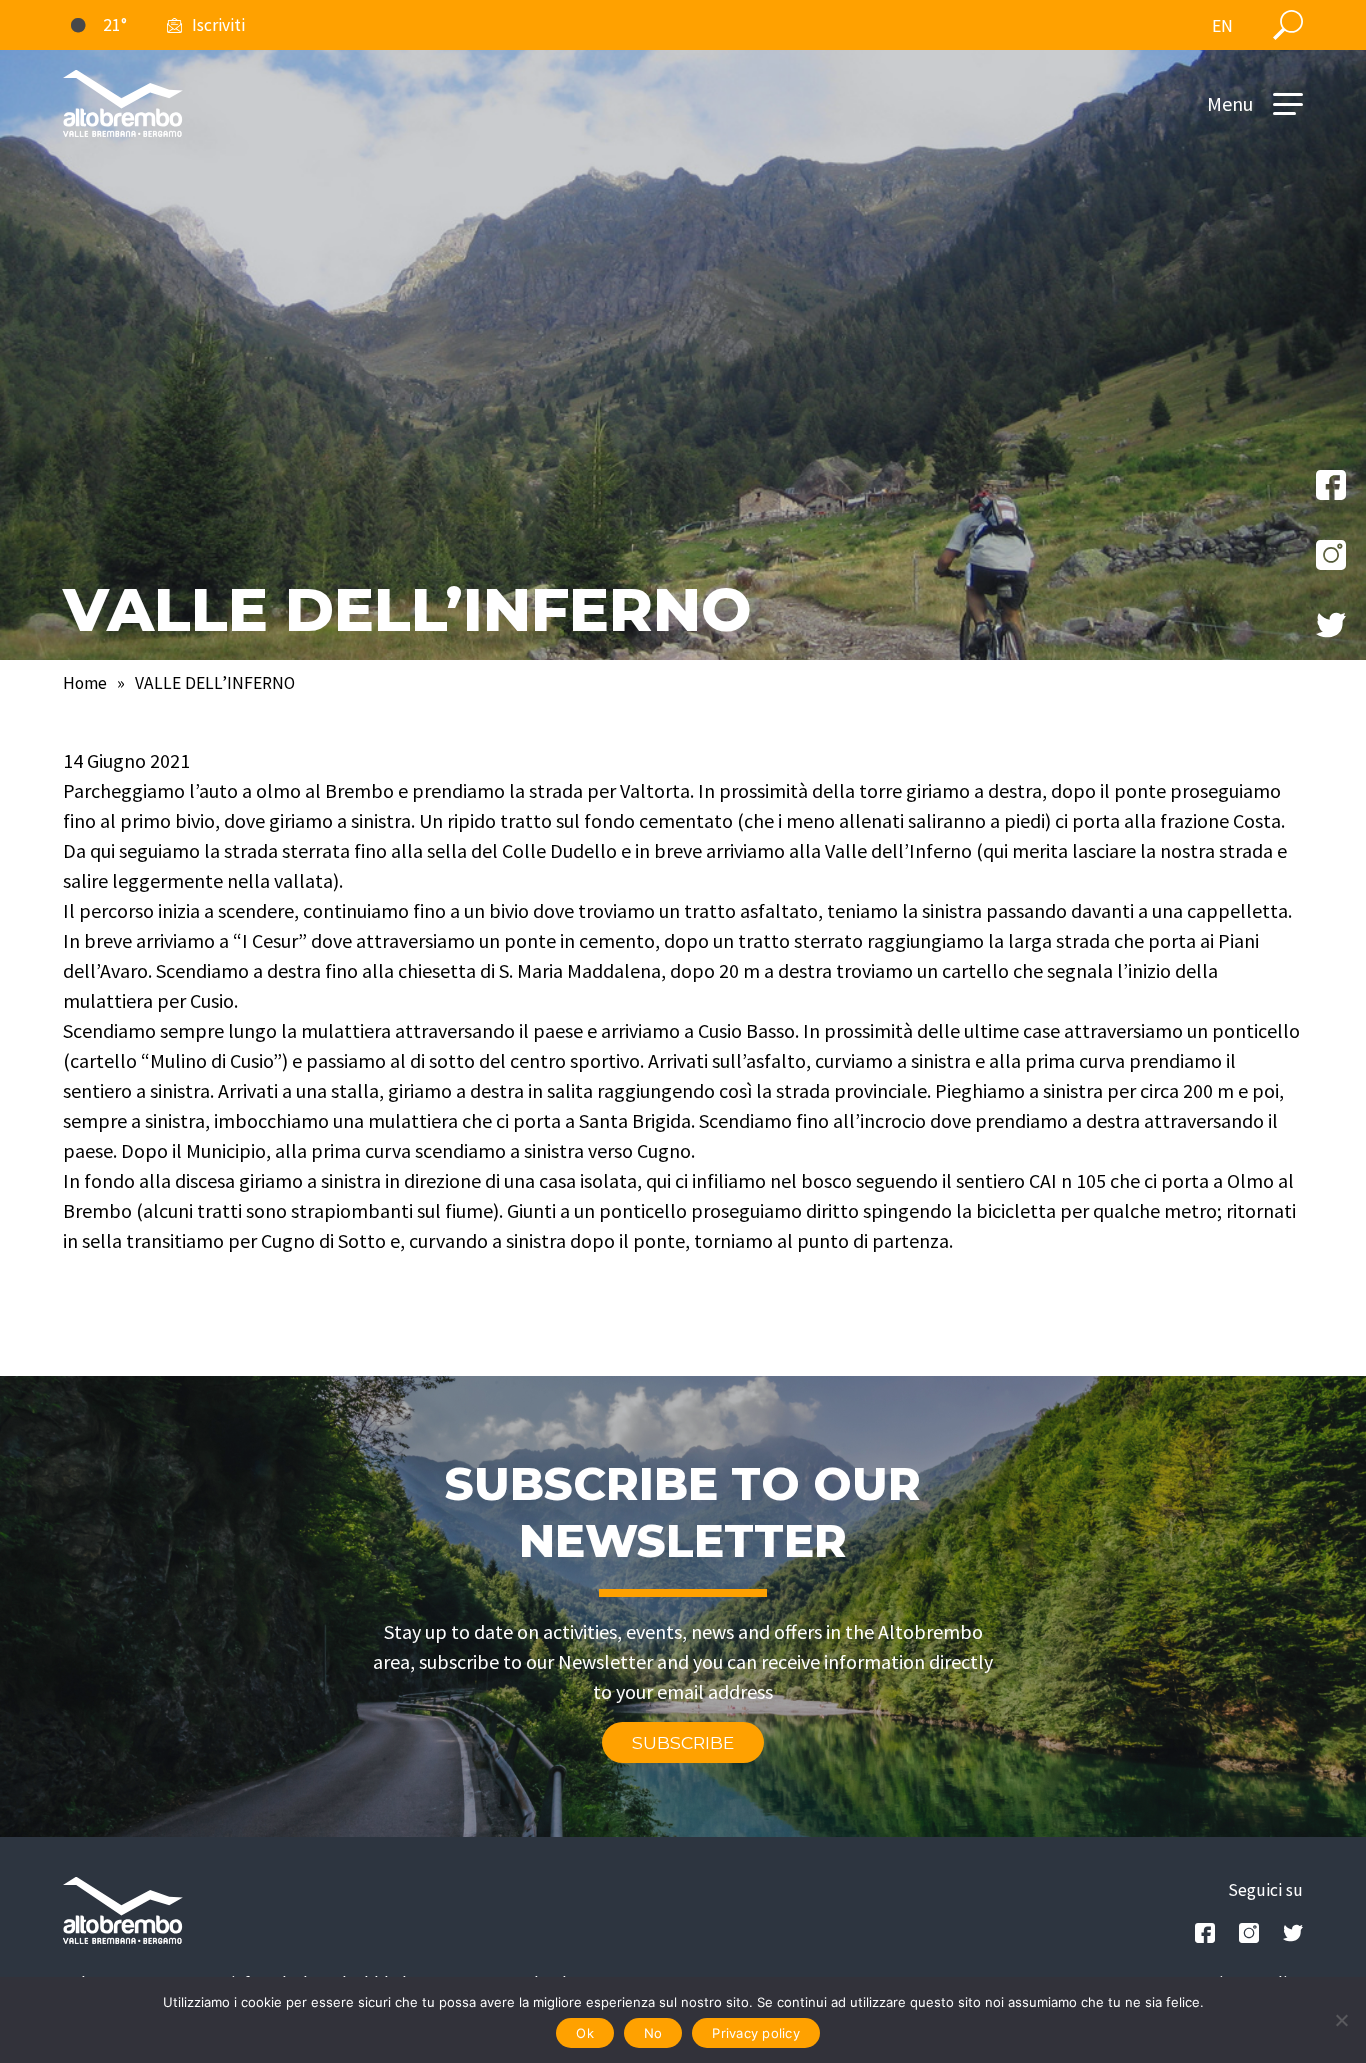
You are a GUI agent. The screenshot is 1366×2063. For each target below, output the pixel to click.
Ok (585, 2033)
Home (85, 683)
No (653, 2033)
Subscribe (683, 1742)
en (1222, 26)
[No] (1341, 2020)
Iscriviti (218, 25)
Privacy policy (756, 2033)
